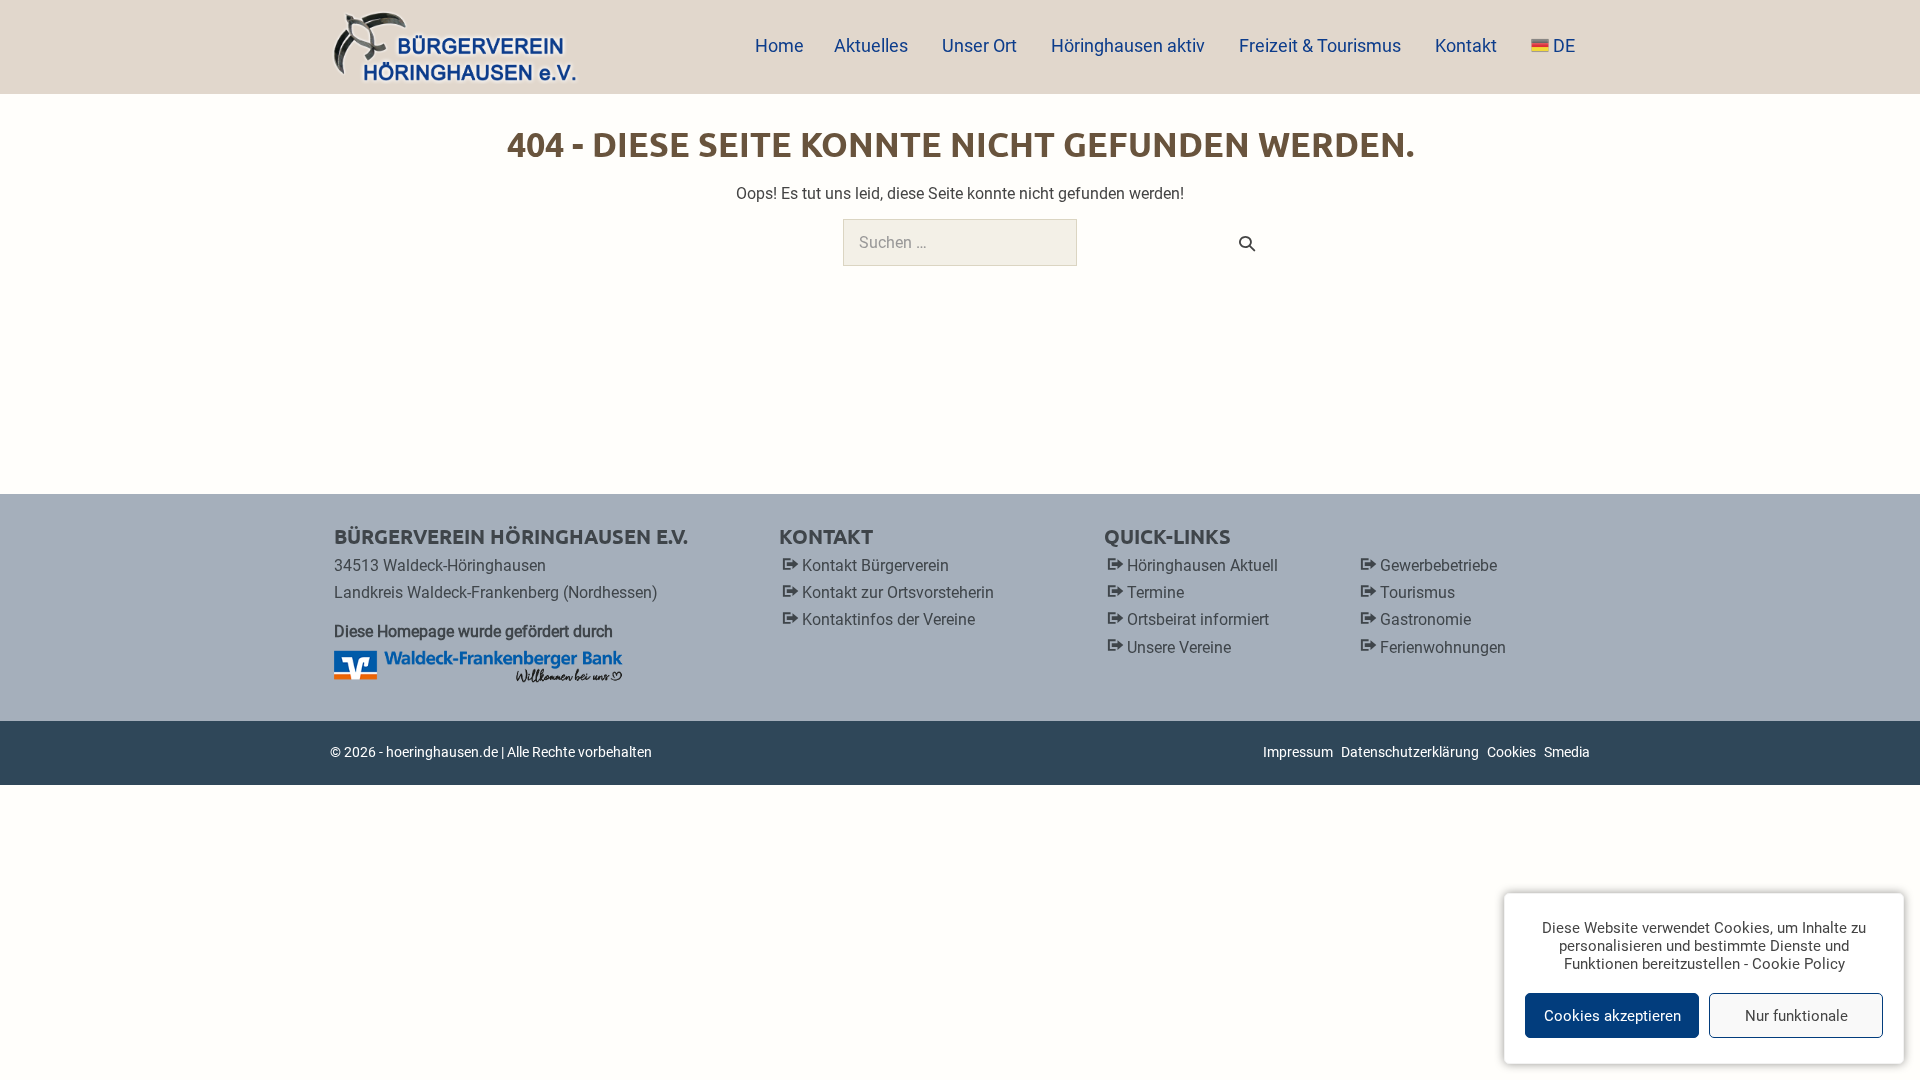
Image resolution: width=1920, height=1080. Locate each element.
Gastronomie (1425, 619)
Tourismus (1417, 592)
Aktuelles (873, 45)
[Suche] (1247, 243)
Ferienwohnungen (1443, 647)
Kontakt (1468, 45)
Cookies (1511, 752)
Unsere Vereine (1179, 647)
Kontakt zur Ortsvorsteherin (898, 592)
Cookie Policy (1798, 964)
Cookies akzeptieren (1612, 1016)
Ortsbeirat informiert (1198, 619)
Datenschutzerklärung (1410, 752)
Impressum (1298, 752)
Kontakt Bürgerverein (875, 565)
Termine (1155, 592)
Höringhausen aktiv (1130, 45)
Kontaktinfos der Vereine (888, 619)
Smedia (1567, 752)
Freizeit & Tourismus (1322, 45)
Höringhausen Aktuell (1202, 565)
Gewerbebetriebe (1438, 565)
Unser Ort (981, 45)
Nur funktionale (1796, 1016)
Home (779, 45)
